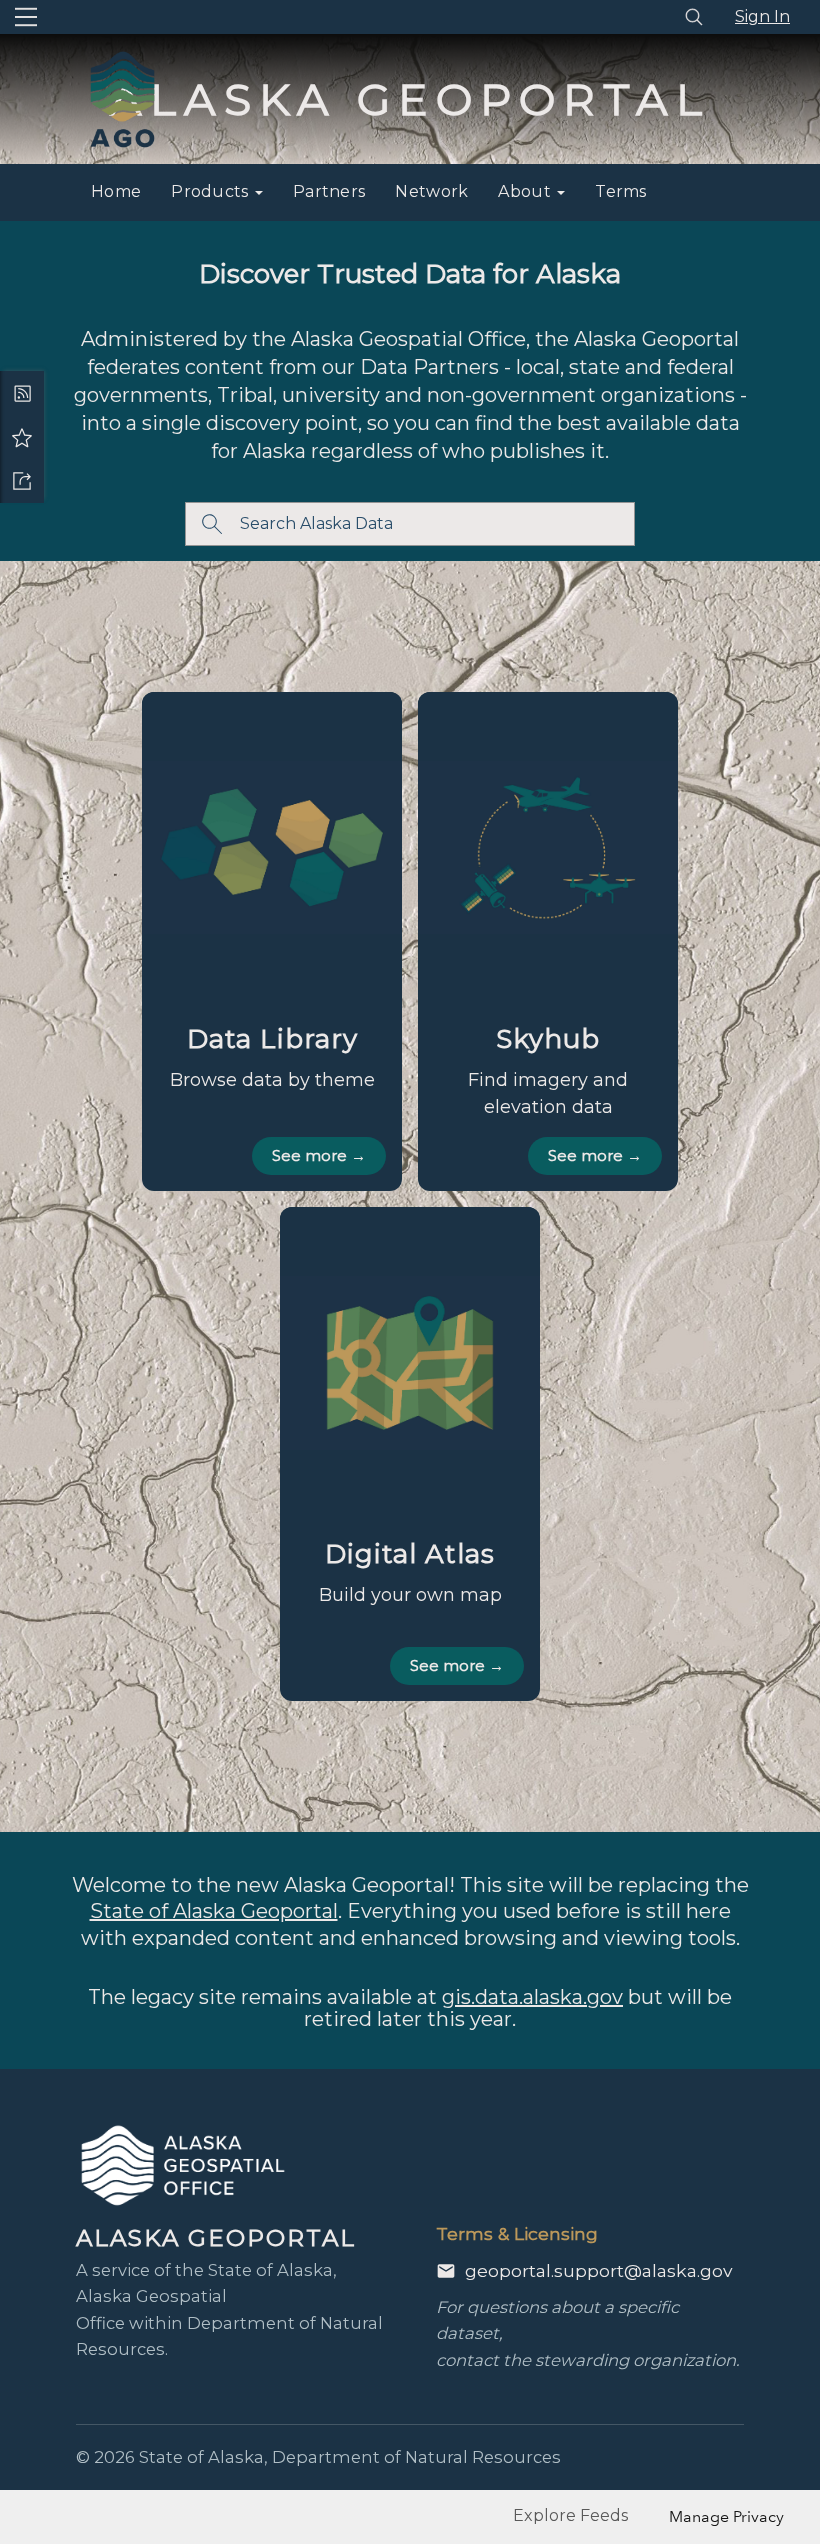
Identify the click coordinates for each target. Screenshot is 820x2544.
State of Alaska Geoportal (214, 1911)
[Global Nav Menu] (26, 17)
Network (431, 191)
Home (116, 191)
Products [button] (212, 191)
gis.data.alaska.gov (532, 1997)
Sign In (762, 16)
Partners (329, 191)
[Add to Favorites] (22, 437)
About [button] (526, 191)
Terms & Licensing (517, 2233)
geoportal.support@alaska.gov (598, 2270)
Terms (621, 191)
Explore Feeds (570, 2515)
